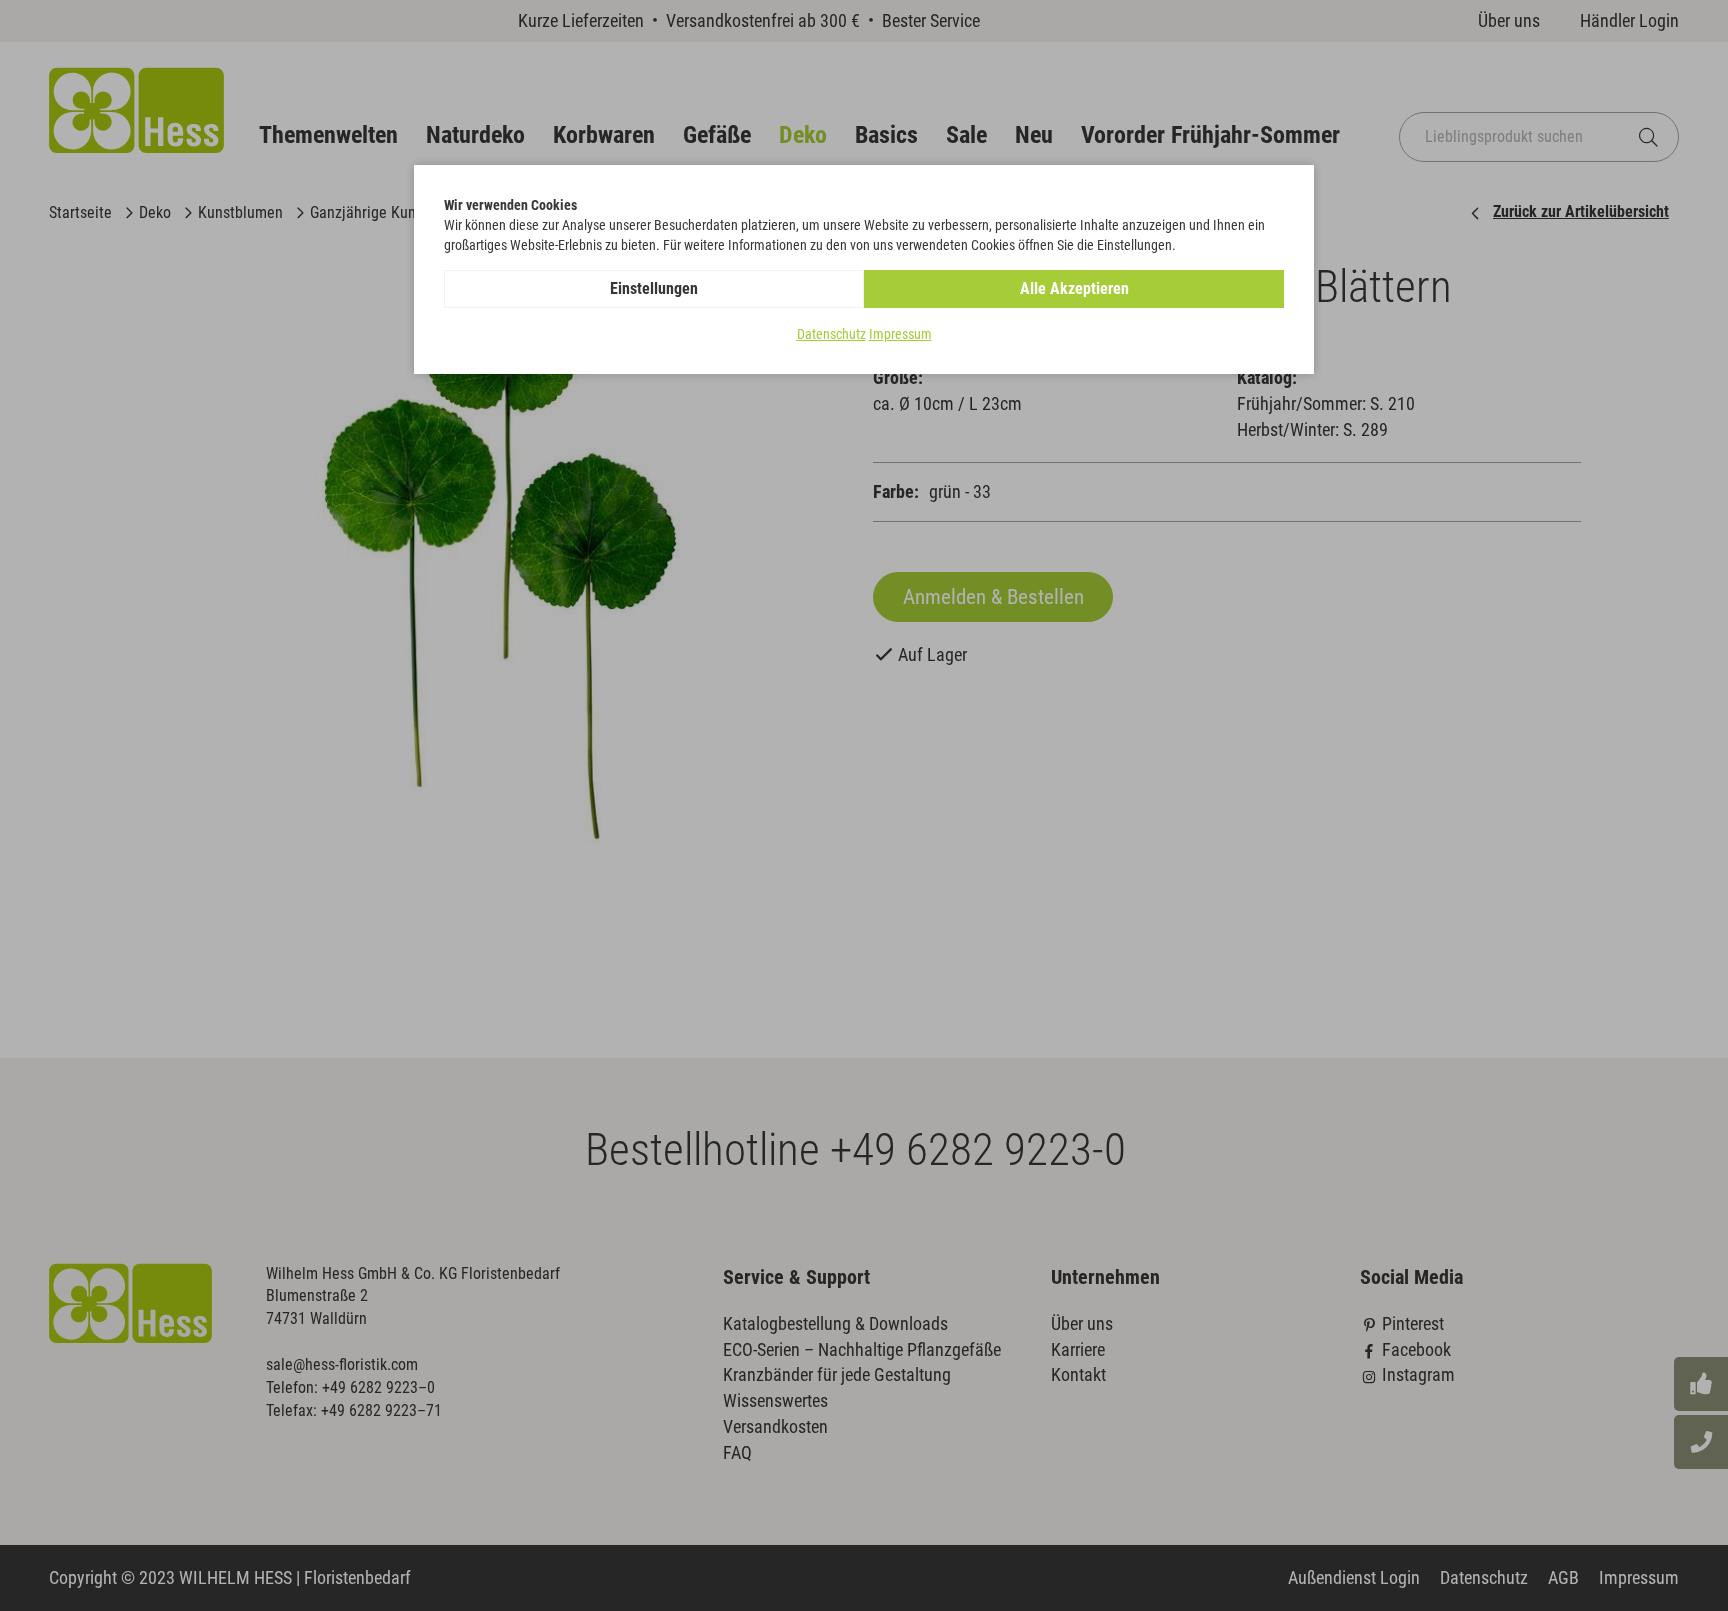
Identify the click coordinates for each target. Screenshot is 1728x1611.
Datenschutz (831, 334)
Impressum (900, 334)
